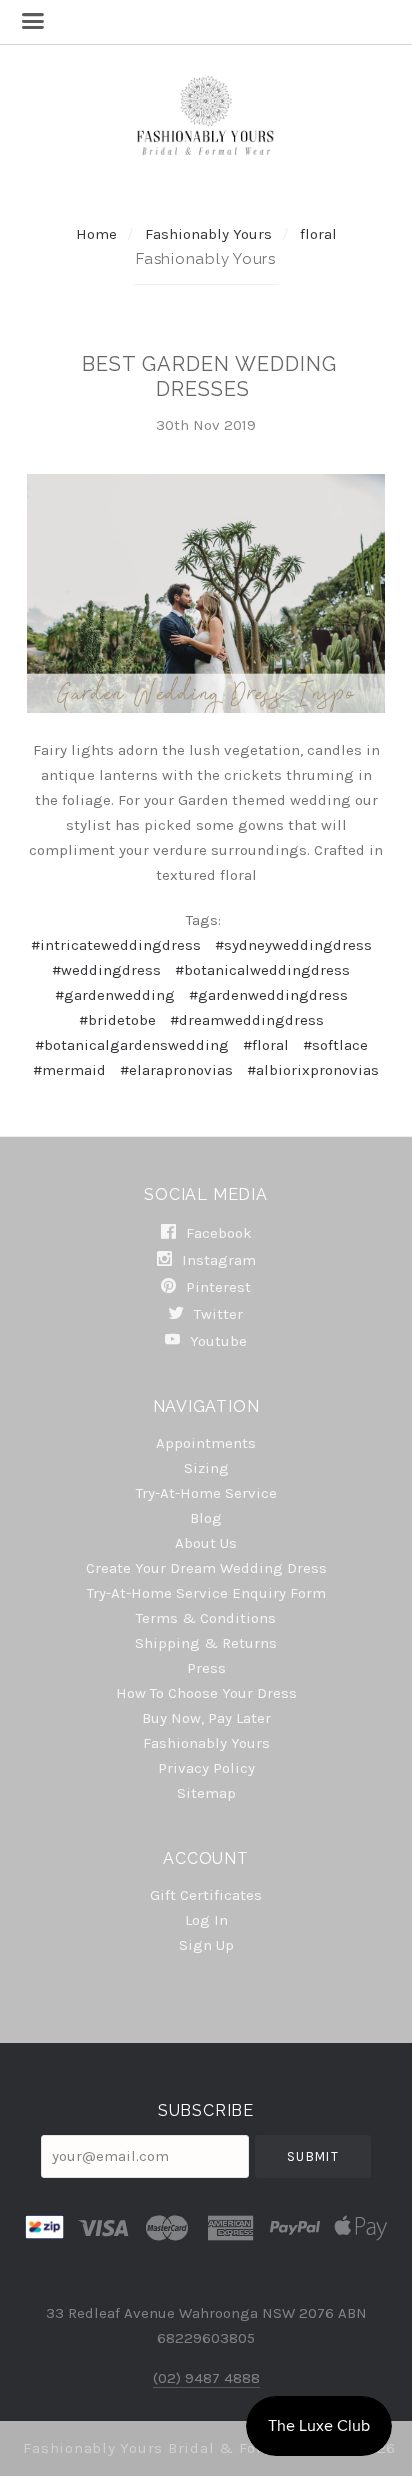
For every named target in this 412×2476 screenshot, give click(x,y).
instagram (217, 1260)
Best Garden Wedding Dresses (209, 376)
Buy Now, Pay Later (206, 1718)
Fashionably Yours (210, 234)
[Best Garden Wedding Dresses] (205, 593)
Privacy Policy (206, 1768)
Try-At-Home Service (206, 1493)
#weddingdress (106, 970)
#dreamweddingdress (247, 1020)
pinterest (216, 1287)
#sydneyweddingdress (293, 945)
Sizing (206, 1468)
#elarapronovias (176, 1070)
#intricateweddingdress (116, 945)
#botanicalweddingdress (262, 970)
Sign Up (206, 1944)
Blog (206, 1518)
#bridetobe (117, 1020)
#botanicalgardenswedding (132, 1045)
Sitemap (206, 1792)
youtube (216, 1340)
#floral (266, 1045)
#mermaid (69, 1070)
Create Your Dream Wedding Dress (206, 1568)
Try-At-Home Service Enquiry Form (206, 1593)
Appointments (206, 1443)
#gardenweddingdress (268, 995)
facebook (217, 1233)
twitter (216, 1314)
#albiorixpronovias (313, 1070)
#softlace (335, 1045)
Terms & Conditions (206, 1618)
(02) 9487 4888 (206, 2378)
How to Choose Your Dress (206, 1693)
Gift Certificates (206, 1895)
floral (318, 234)
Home (96, 234)
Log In (206, 1920)
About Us (206, 1543)
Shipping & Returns (206, 1643)
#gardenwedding (115, 995)
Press (206, 1668)
